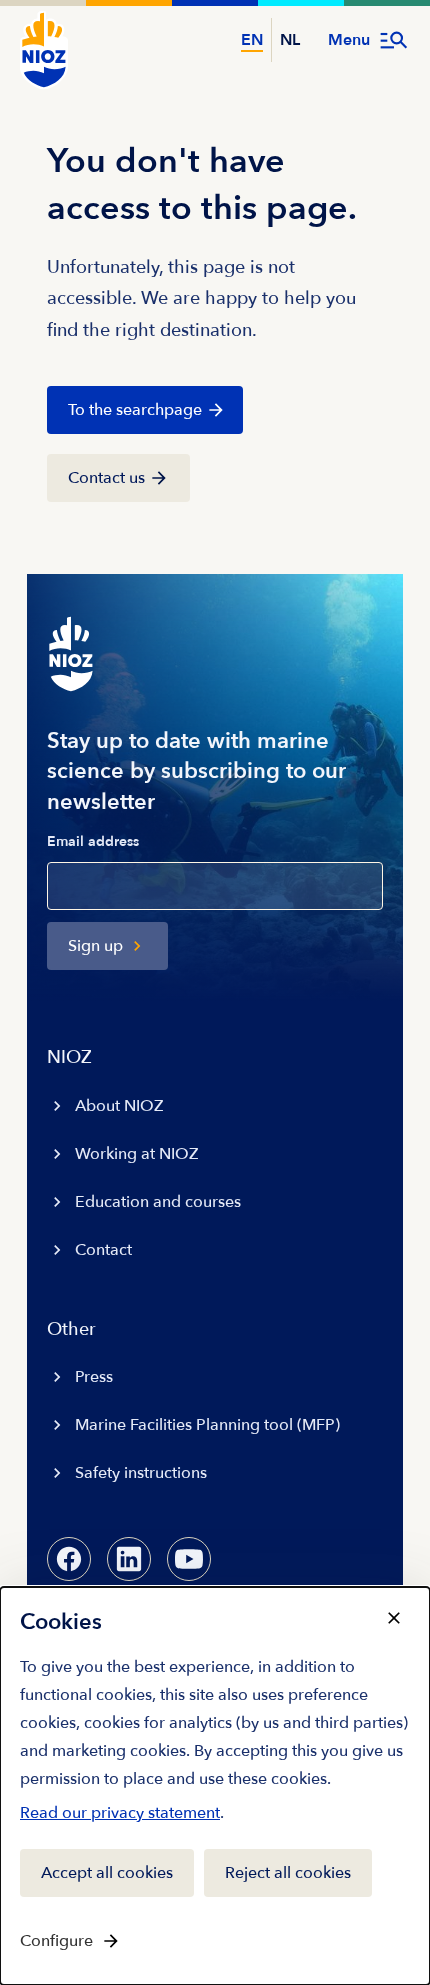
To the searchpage (135, 410)
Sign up (95, 946)
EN (252, 40)
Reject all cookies (288, 1873)
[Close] (394, 1618)
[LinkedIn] (129, 1559)
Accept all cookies (107, 1873)
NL (290, 40)
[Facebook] (69, 1559)
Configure (56, 1941)
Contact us (106, 478)
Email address (93, 842)
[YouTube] (189, 1559)
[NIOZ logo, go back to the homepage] (44, 50)
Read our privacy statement (120, 1817)
